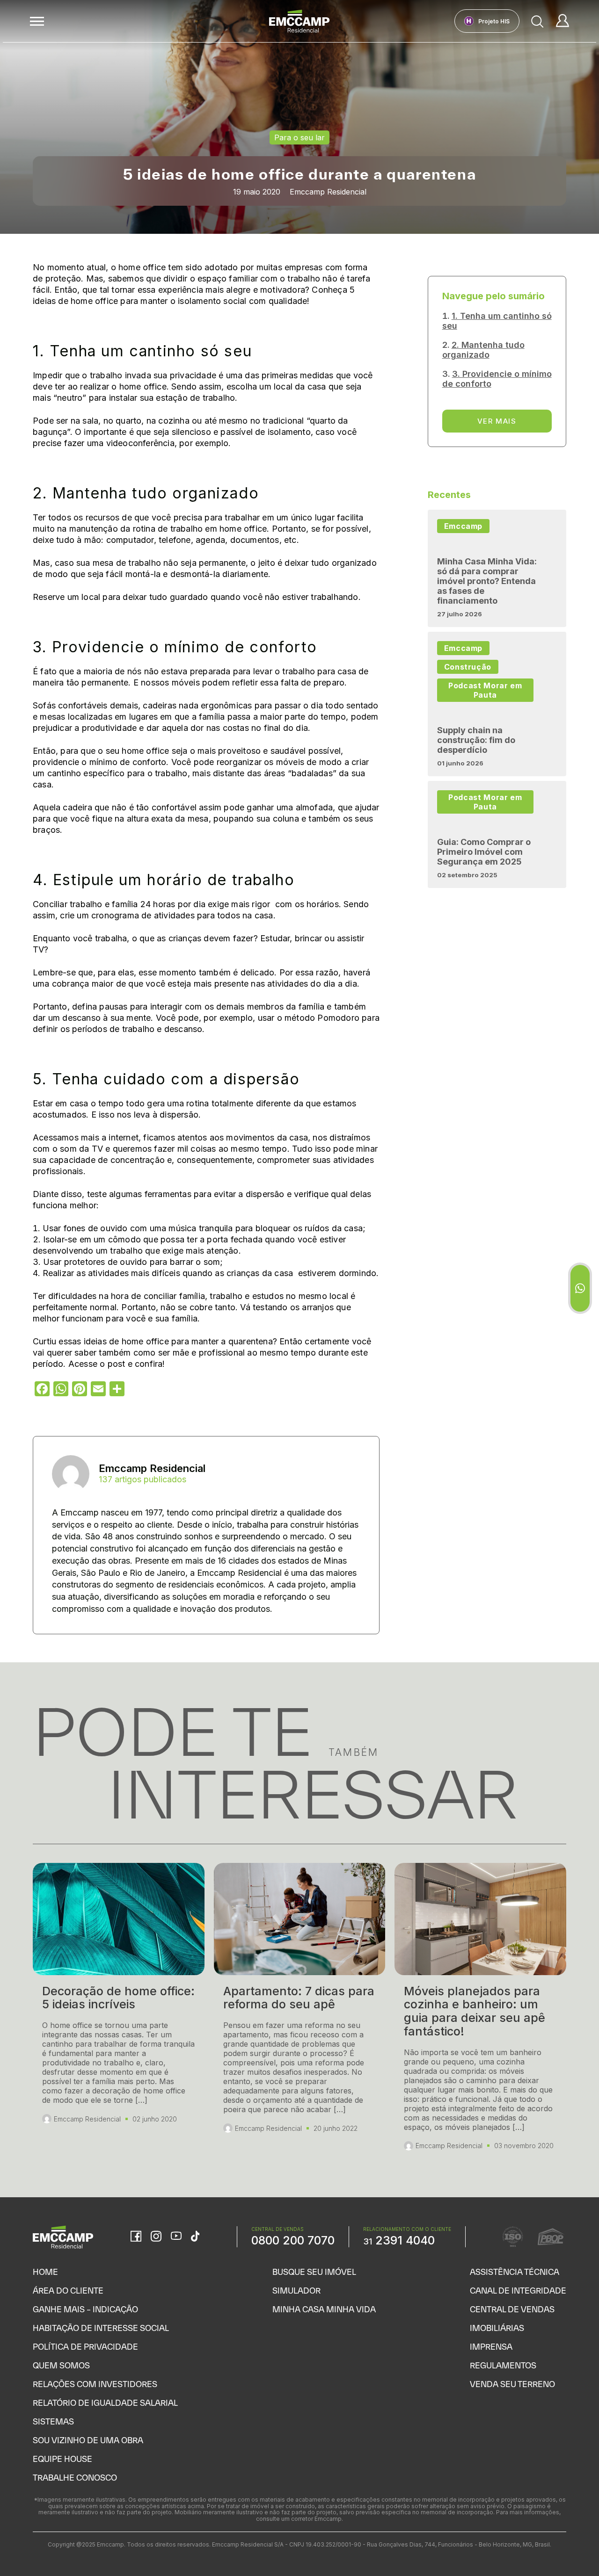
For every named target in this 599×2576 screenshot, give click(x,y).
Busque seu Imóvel (314, 2272)
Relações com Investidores (95, 2384)
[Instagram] (156, 2237)
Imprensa (491, 2347)
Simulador (296, 2291)
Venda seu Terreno (512, 2384)
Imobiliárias (497, 2328)
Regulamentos (503, 2365)
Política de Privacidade (85, 2347)
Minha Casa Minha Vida (324, 2309)
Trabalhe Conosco (75, 2478)
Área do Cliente (68, 2291)
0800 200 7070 (293, 2240)
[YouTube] (176, 2237)
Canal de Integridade (518, 2291)
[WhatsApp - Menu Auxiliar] (580, 1288)
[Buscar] (538, 21)
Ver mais (497, 421)
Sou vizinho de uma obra (88, 2440)
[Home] (299, 21)
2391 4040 (399, 2240)
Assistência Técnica (515, 2272)
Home (45, 2272)
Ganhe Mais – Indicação (85, 2309)
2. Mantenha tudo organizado (483, 350)
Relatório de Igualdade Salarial (105, 2403)
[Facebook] (136, 2237)
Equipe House (62, 2459)
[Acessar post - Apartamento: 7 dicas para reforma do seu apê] (300, 2011)
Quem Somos (61, 2365)
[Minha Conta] (562, 21)
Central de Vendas (512, 2309)
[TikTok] (195, 2237)
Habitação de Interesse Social (101, 2328)
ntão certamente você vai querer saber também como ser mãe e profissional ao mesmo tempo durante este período (202, 1353)
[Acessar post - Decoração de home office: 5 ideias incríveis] (119, 2011)
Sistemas (53, 2421)
